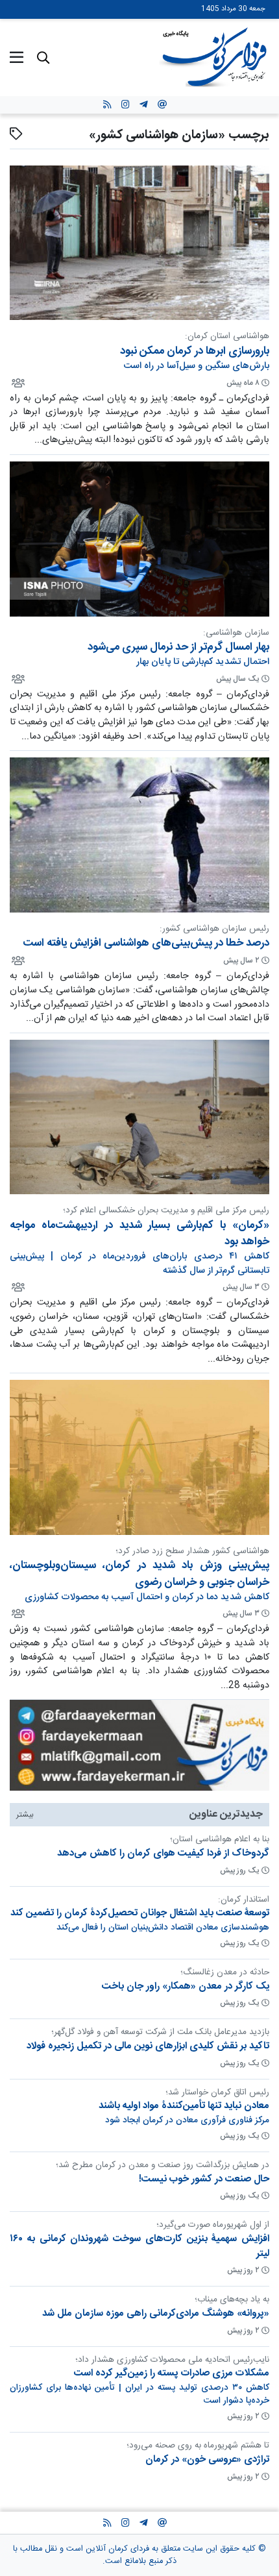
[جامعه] (17, 382)
